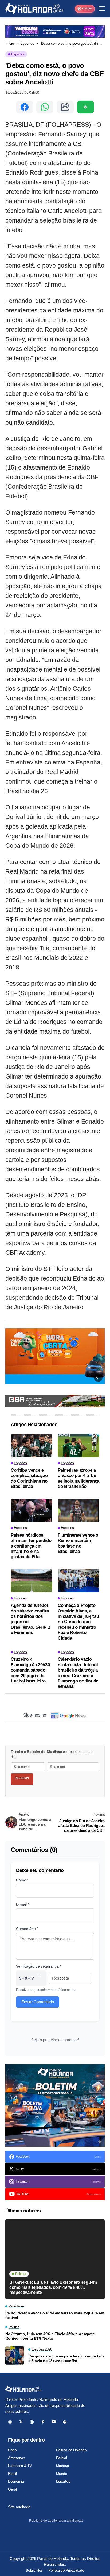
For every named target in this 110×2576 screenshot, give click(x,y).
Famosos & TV (20, 2466)
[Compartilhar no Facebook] (25, 107)
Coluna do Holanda (71, 2450)
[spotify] (65, 2422)
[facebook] (10, 2422)
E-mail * (23, 1904)
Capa (12, 2450)
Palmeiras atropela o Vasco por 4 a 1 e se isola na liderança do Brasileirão (78, 1478)
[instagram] (32, 2422)
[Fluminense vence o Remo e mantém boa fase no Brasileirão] (78, 1511)
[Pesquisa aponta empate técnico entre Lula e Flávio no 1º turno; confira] (15, 2355)
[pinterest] (43, 2422)
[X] (21, 2422)
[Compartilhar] (65, 107)
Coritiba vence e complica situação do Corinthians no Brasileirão (29, 1478)
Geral (12, 2489)
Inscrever (22, 1778)
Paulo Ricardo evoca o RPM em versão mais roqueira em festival (55, 2315)
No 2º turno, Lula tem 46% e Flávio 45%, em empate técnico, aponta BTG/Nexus (50, 2336)
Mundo (62, 2474)
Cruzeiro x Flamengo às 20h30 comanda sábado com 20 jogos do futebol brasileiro (30, 1670)
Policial (62, 2458)
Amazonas (17, 2458)
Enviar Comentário (38, 2002)
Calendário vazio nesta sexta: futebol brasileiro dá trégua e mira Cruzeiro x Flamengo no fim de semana (78, 1673)
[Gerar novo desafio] (39, 1978)
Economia (16, 2481)
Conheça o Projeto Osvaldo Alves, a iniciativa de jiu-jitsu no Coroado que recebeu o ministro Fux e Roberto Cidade (78, 1622)
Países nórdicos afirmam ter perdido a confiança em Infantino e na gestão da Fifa (31, 1546)
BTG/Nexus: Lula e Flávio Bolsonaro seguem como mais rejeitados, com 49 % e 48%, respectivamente (53, 2287)
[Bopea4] (34, 9)
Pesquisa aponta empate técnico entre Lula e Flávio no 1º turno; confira (66, 2358)
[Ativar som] (98, 1378)
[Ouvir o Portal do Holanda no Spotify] (85, 107)
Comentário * (27, 1929)
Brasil (12, 2474)
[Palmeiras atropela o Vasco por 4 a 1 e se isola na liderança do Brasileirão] (78, 1446)
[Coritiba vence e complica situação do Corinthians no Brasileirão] (32, 1446)
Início (10, 44)
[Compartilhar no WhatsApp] (45, 107)
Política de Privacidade (66, 2570)
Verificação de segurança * (39, 1966)
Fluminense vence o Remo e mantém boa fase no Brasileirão (78, 1543)
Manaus (62, 2466)
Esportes (27, 44)
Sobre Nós (34, 2570)
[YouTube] (54, 2422)
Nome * (22, 1880)
